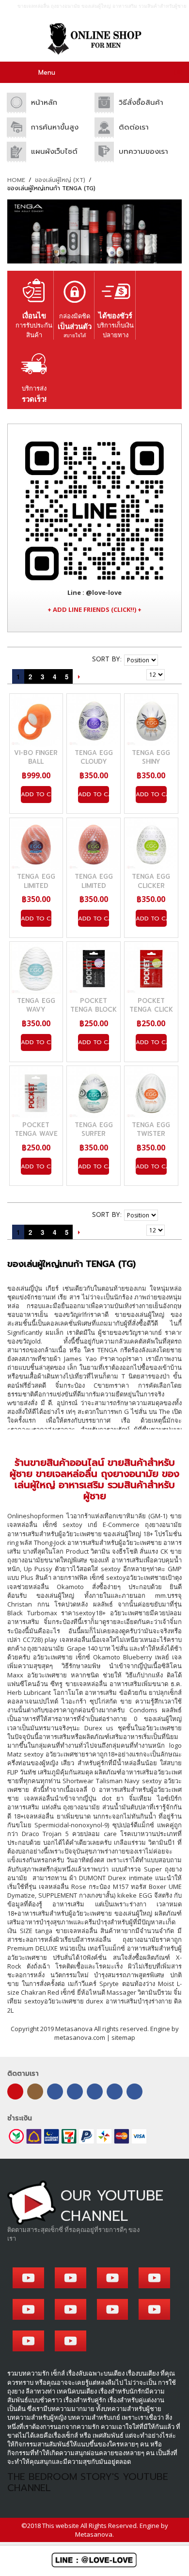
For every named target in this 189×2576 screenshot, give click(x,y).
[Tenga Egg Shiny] (151, 721)
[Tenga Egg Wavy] (36, 968)
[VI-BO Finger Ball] (36, 721)
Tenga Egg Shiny (151, 757)
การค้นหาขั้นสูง (55, 127)
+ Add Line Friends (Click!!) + (94, 609)
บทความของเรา (143, 151)
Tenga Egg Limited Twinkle (94, 885)
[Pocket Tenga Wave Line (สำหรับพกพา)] (36, 1093)
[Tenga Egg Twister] (151, 1093)
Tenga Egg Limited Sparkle (36, 885)
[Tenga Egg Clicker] (151, 844)
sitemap (123, 2037)
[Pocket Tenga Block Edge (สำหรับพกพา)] (94, 968)
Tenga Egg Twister (151, 1129)
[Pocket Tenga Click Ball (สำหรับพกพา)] (151, 968)
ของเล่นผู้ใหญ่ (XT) (60, 180)
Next (79, 676)
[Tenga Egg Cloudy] (94, 721)
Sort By (106, 659)
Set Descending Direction (167, 659)
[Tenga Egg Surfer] (94, 1093)
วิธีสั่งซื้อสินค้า (141, 102)
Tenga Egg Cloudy (94, 757)
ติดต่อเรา (134, 127)
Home (16, 180)
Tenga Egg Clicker (151, 881)
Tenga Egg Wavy (36, 1005)
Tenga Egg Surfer (94, 1129)
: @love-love (94, 592)
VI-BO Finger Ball (36, 757)
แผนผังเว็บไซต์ (54, 151)
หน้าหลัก (44, 102)
